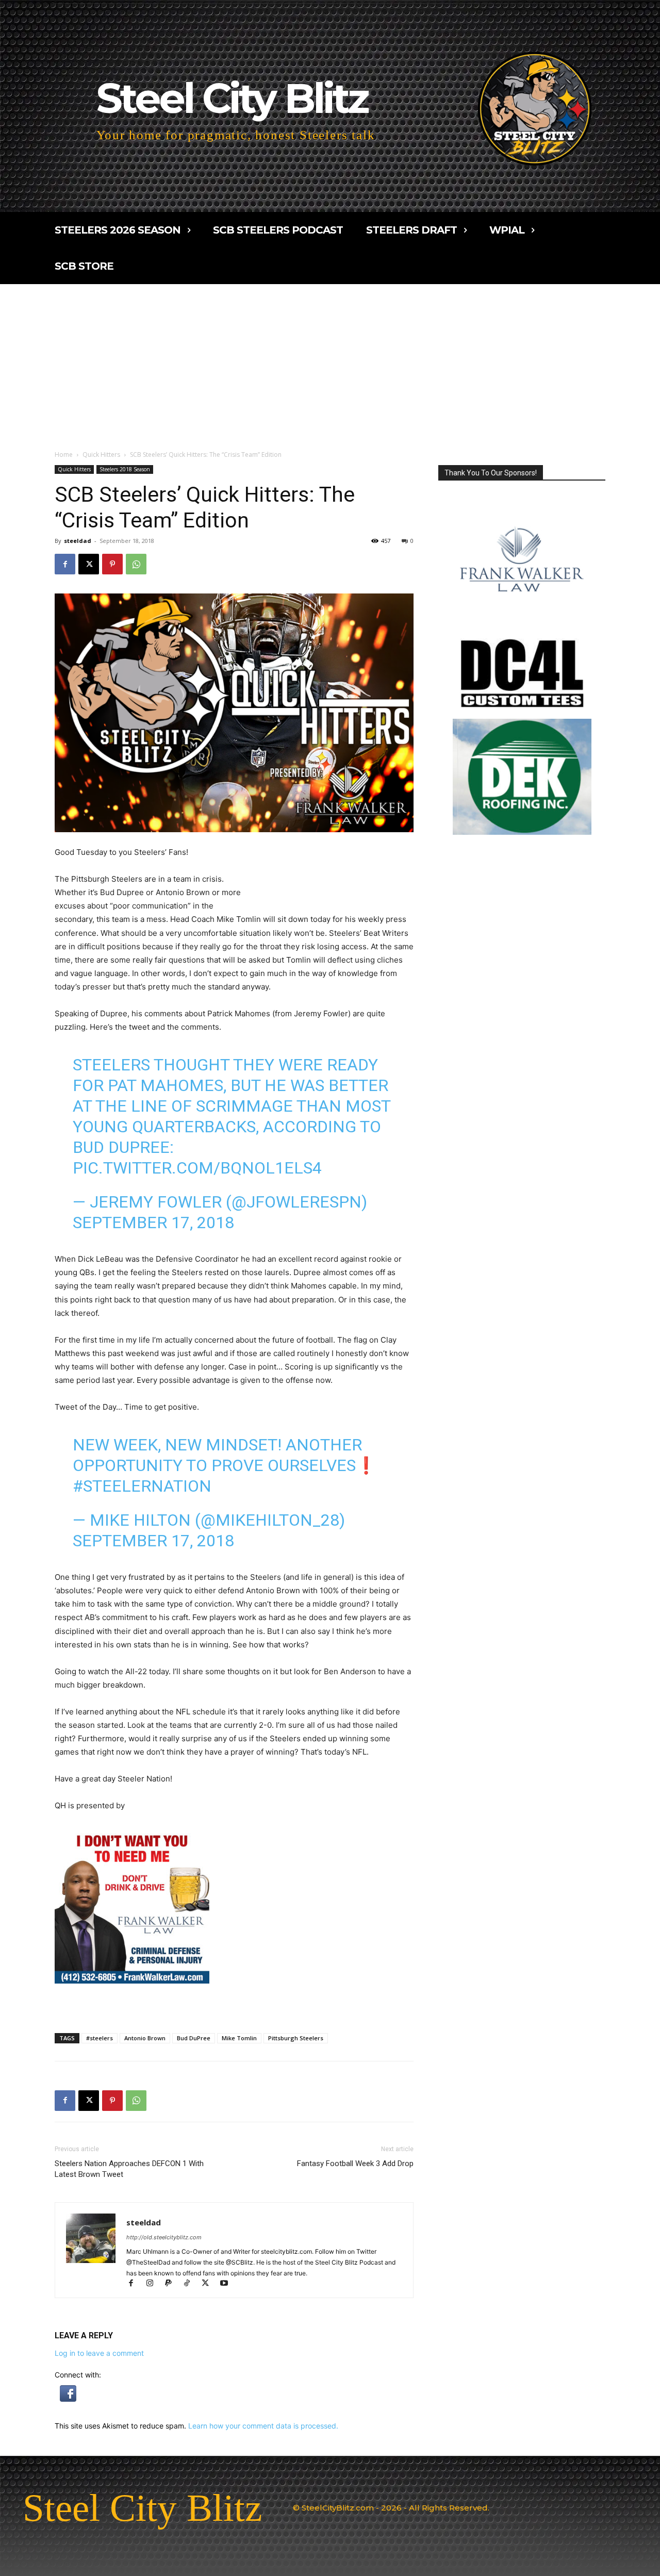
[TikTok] (191, 2284)
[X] (89, 564)
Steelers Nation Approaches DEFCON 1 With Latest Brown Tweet (129, 2169)
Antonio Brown (145, 2038)
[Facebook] (65, 564)
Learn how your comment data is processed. (263, 2426)
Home (64, 455)
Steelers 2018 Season (125, 469)
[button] (68, 2399)
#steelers (100, 2038)
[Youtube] (228, 2284)
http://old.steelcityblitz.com (164, 2237)
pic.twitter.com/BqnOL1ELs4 (197, 1168)
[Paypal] (173, 2284)
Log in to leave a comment (99, 2353)
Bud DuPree (194, 2038)
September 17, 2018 (153, 1223)
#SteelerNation (142, 1486)
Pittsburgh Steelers (296, 2038)
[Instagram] (154, 2284)
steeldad (78, 541)
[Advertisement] (330, 361)
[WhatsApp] (136, 564)
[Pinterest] (112, 564)
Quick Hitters (101, 455)
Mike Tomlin (239, 2038)
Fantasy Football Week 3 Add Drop (355, 2164)
